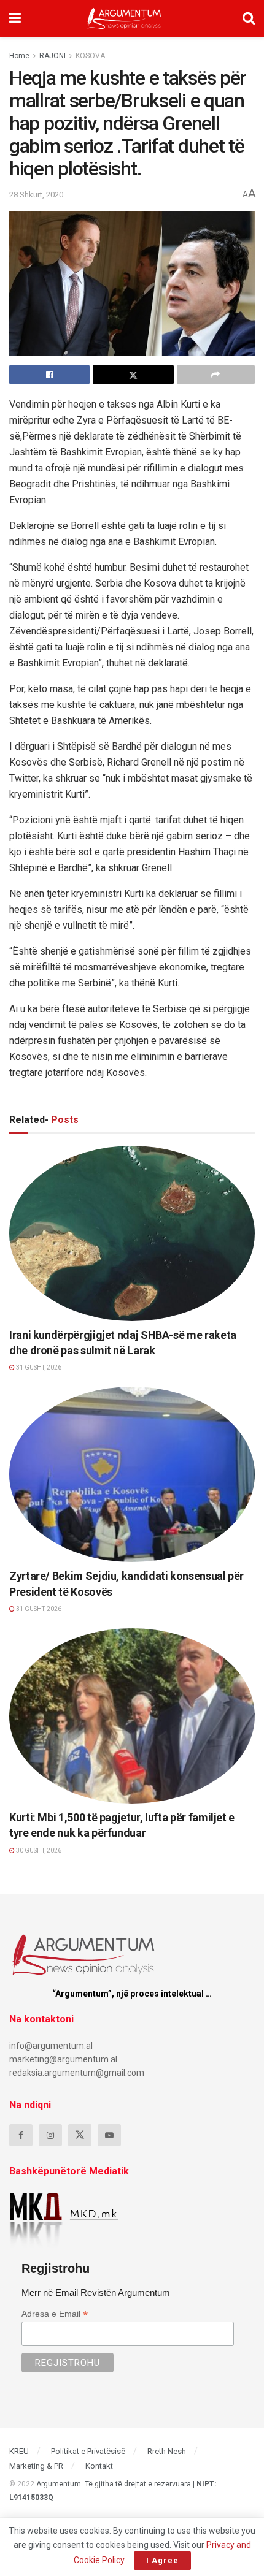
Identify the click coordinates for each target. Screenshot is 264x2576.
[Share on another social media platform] (216, 375)
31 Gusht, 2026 (38, 1367)
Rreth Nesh (167, 2451)
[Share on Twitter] (133, 375)
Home (19, 56)
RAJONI (52, 56)
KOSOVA (90, 56)
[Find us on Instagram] (50, 2135)
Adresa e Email (55, 2314)
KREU (19, 2451)
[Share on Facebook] (49, 375)
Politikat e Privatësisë (88, 2451)
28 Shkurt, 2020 (36, 195)
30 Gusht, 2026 (38, 1850)
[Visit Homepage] (124, 18)
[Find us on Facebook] (21, 2135)
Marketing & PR (36, 2466)
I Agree (162, 2560)
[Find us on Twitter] (80, 2135)
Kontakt (99, 2466)
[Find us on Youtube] (109, 2135)
